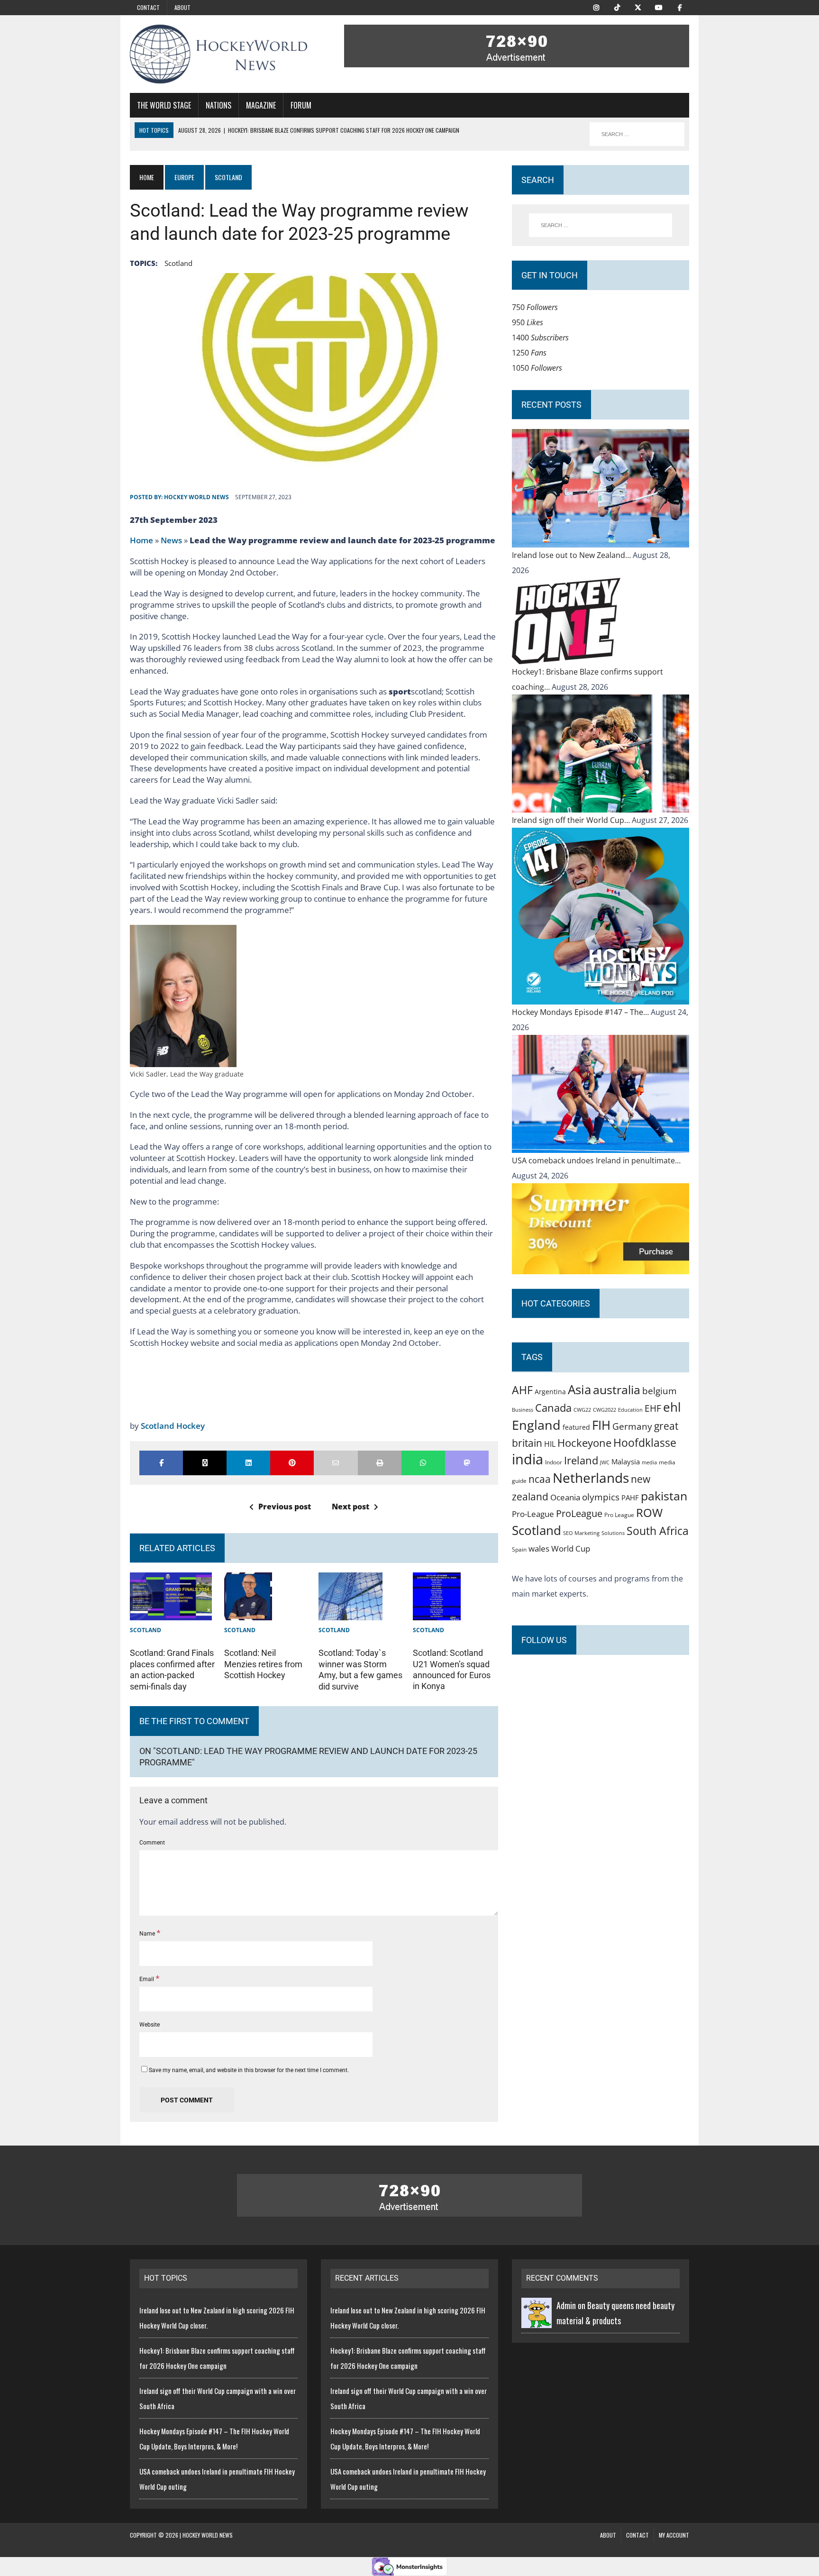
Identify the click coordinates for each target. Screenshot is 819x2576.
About (182, 7)
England (536, 1425)
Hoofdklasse (645, 1443)
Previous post (285, 1507)
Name (148, 1934)
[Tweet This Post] (205, 1463)
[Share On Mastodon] (467, 1463)
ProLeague (579, 1513)
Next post (350, 1507)
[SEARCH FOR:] (637, 134)
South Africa (658, 1531)
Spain (519, 1549)
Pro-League (533, 1514)
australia (617, 1389)
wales (539, 1548)
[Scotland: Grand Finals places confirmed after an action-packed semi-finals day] (171, 1613)
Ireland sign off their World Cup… (572, 820)
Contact (148, 7)
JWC (605, 1462)
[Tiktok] (617, 7)
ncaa (540, 1479)
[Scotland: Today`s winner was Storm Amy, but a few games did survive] (350, 1613)
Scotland (178, 263)
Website (150, 2025)
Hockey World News (196, 497)
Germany (632, 1426)
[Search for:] (601, 225)
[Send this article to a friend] (336, 1463)
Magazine (261, 105)
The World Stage (164, 105)
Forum (301, 105)
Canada (553, 1407)
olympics (601, 1497)
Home (141, 540)
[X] (638, 7)
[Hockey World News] (218, 54)
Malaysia (626, 1462)
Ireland (581, 1460)
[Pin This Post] (292, 1463)
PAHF (630, 1498)
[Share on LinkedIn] (248, 1463)
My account (674, 2535)
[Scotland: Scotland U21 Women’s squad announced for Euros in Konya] (437, 1613)
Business (523, 1410)
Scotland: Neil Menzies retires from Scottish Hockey (263, 1664)
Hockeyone (584, 1443)
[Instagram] (596, 7)
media (649, 1462)
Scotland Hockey (173, 1426)
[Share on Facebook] (161, 1463)
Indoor (554, 1462)
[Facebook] (680, 7)
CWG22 (582, 1410)
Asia (579, 1389)
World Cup (571, 1548)
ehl (672, 1407)
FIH (601, 1425)
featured (576, 1427)
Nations (218, 105)
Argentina (550, 1392)
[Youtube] (659, 7)
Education (630, 1410)
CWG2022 (605, 1410)
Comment (152, 1843)
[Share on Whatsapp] (423, 1463)
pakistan (664, 1496)
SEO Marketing (581, 1533)
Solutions (613, 1533)
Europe (184, 177)
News (171, 540)
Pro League (619, 1515)
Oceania (565, 1497)
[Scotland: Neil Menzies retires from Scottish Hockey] (248, 1613)
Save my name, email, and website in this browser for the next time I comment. (249, 2070)
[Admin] (537, 2320)
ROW (649, 1513)
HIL (550, 1444)
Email (147, 1979)
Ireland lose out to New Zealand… (572, 555)
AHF (522, 1390)
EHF (653, 1408)
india (528, 1459)
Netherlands (591, 1478)
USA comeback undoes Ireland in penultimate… (596, 1160)
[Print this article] (380, 1463)
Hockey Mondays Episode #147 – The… (581, 1012)
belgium (660, 1391)
